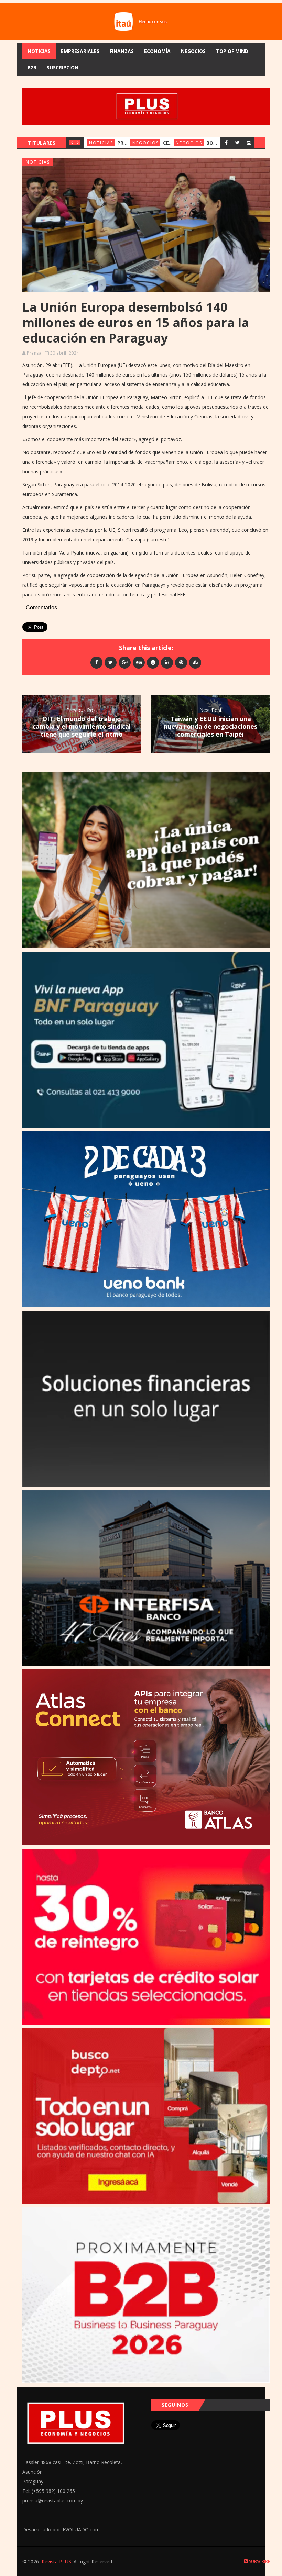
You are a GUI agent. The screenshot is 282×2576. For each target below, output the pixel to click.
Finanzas (122, 51)
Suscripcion (63, 68)
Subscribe (259, 2561)
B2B (32, 68)
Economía (157, 51)
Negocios (193, 51)
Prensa (34, 353)
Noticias (39, 51)
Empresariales (80, 51)
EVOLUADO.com (81, 2529)
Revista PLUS (56, 2561)
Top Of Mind (232, 51)
